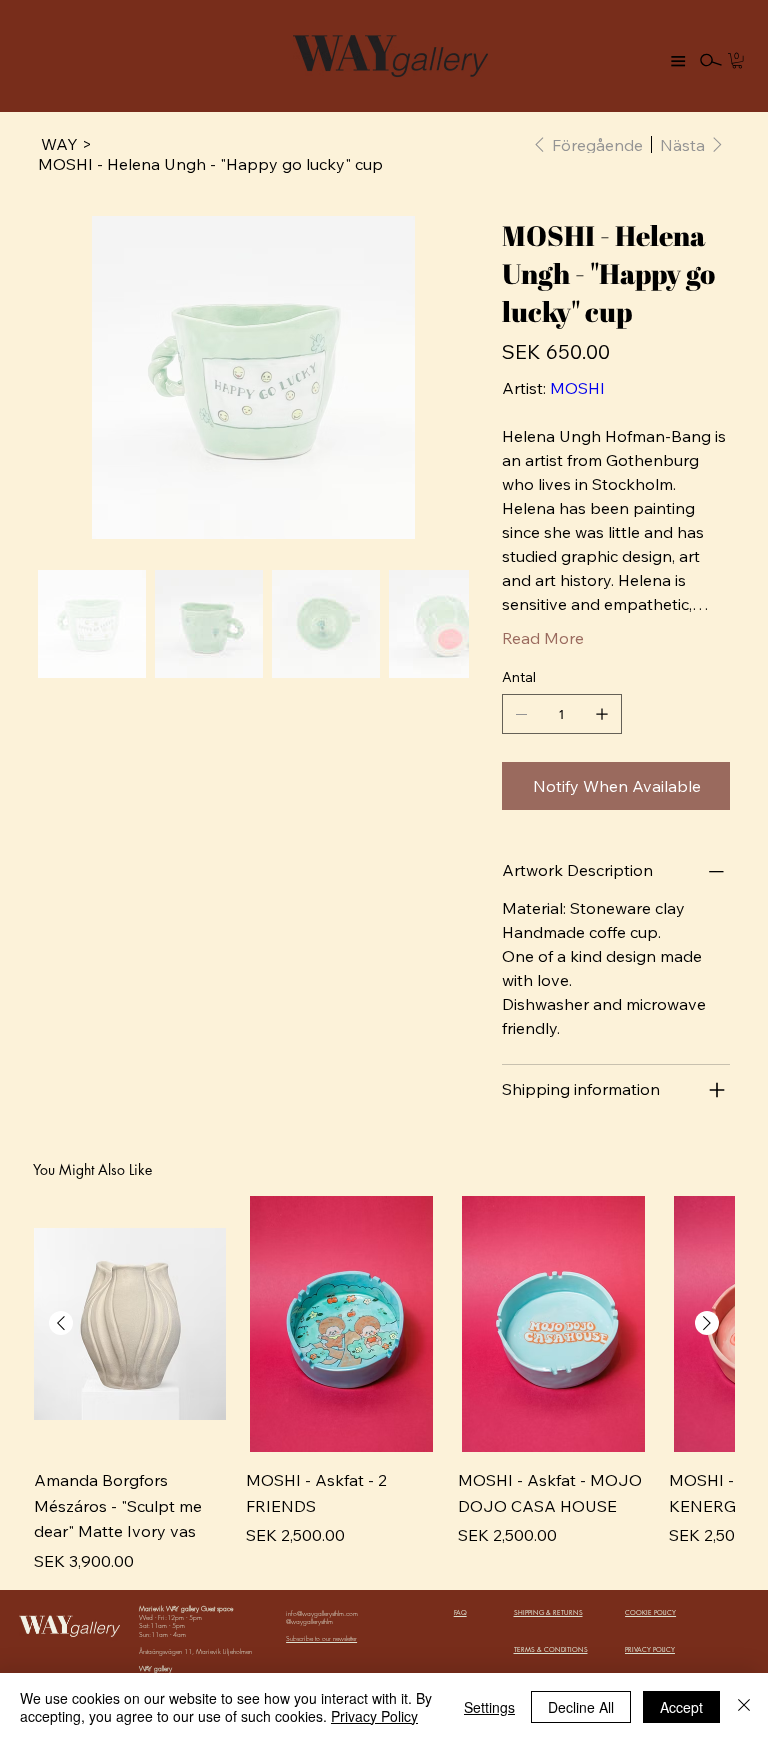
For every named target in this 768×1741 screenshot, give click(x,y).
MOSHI (577, 388)
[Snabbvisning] (130, 1324)
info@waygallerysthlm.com (322, 1613)
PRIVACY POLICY (650, 1649)
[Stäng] (744, 1707)
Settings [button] (489, 1707)
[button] (737, 60)
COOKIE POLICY (650, 1612)
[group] (384, 1384)
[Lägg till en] (602, 714)
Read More (543, 638)
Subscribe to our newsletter (321, 1638)
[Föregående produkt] (61, 1323)
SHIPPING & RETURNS (548, 1612)
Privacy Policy (374, 1716)
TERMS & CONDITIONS (551, 1649)
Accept (681, 1707)
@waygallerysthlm (309, 1621)
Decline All (581, 1707)
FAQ (460, 1612)
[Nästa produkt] (707, 1323)
